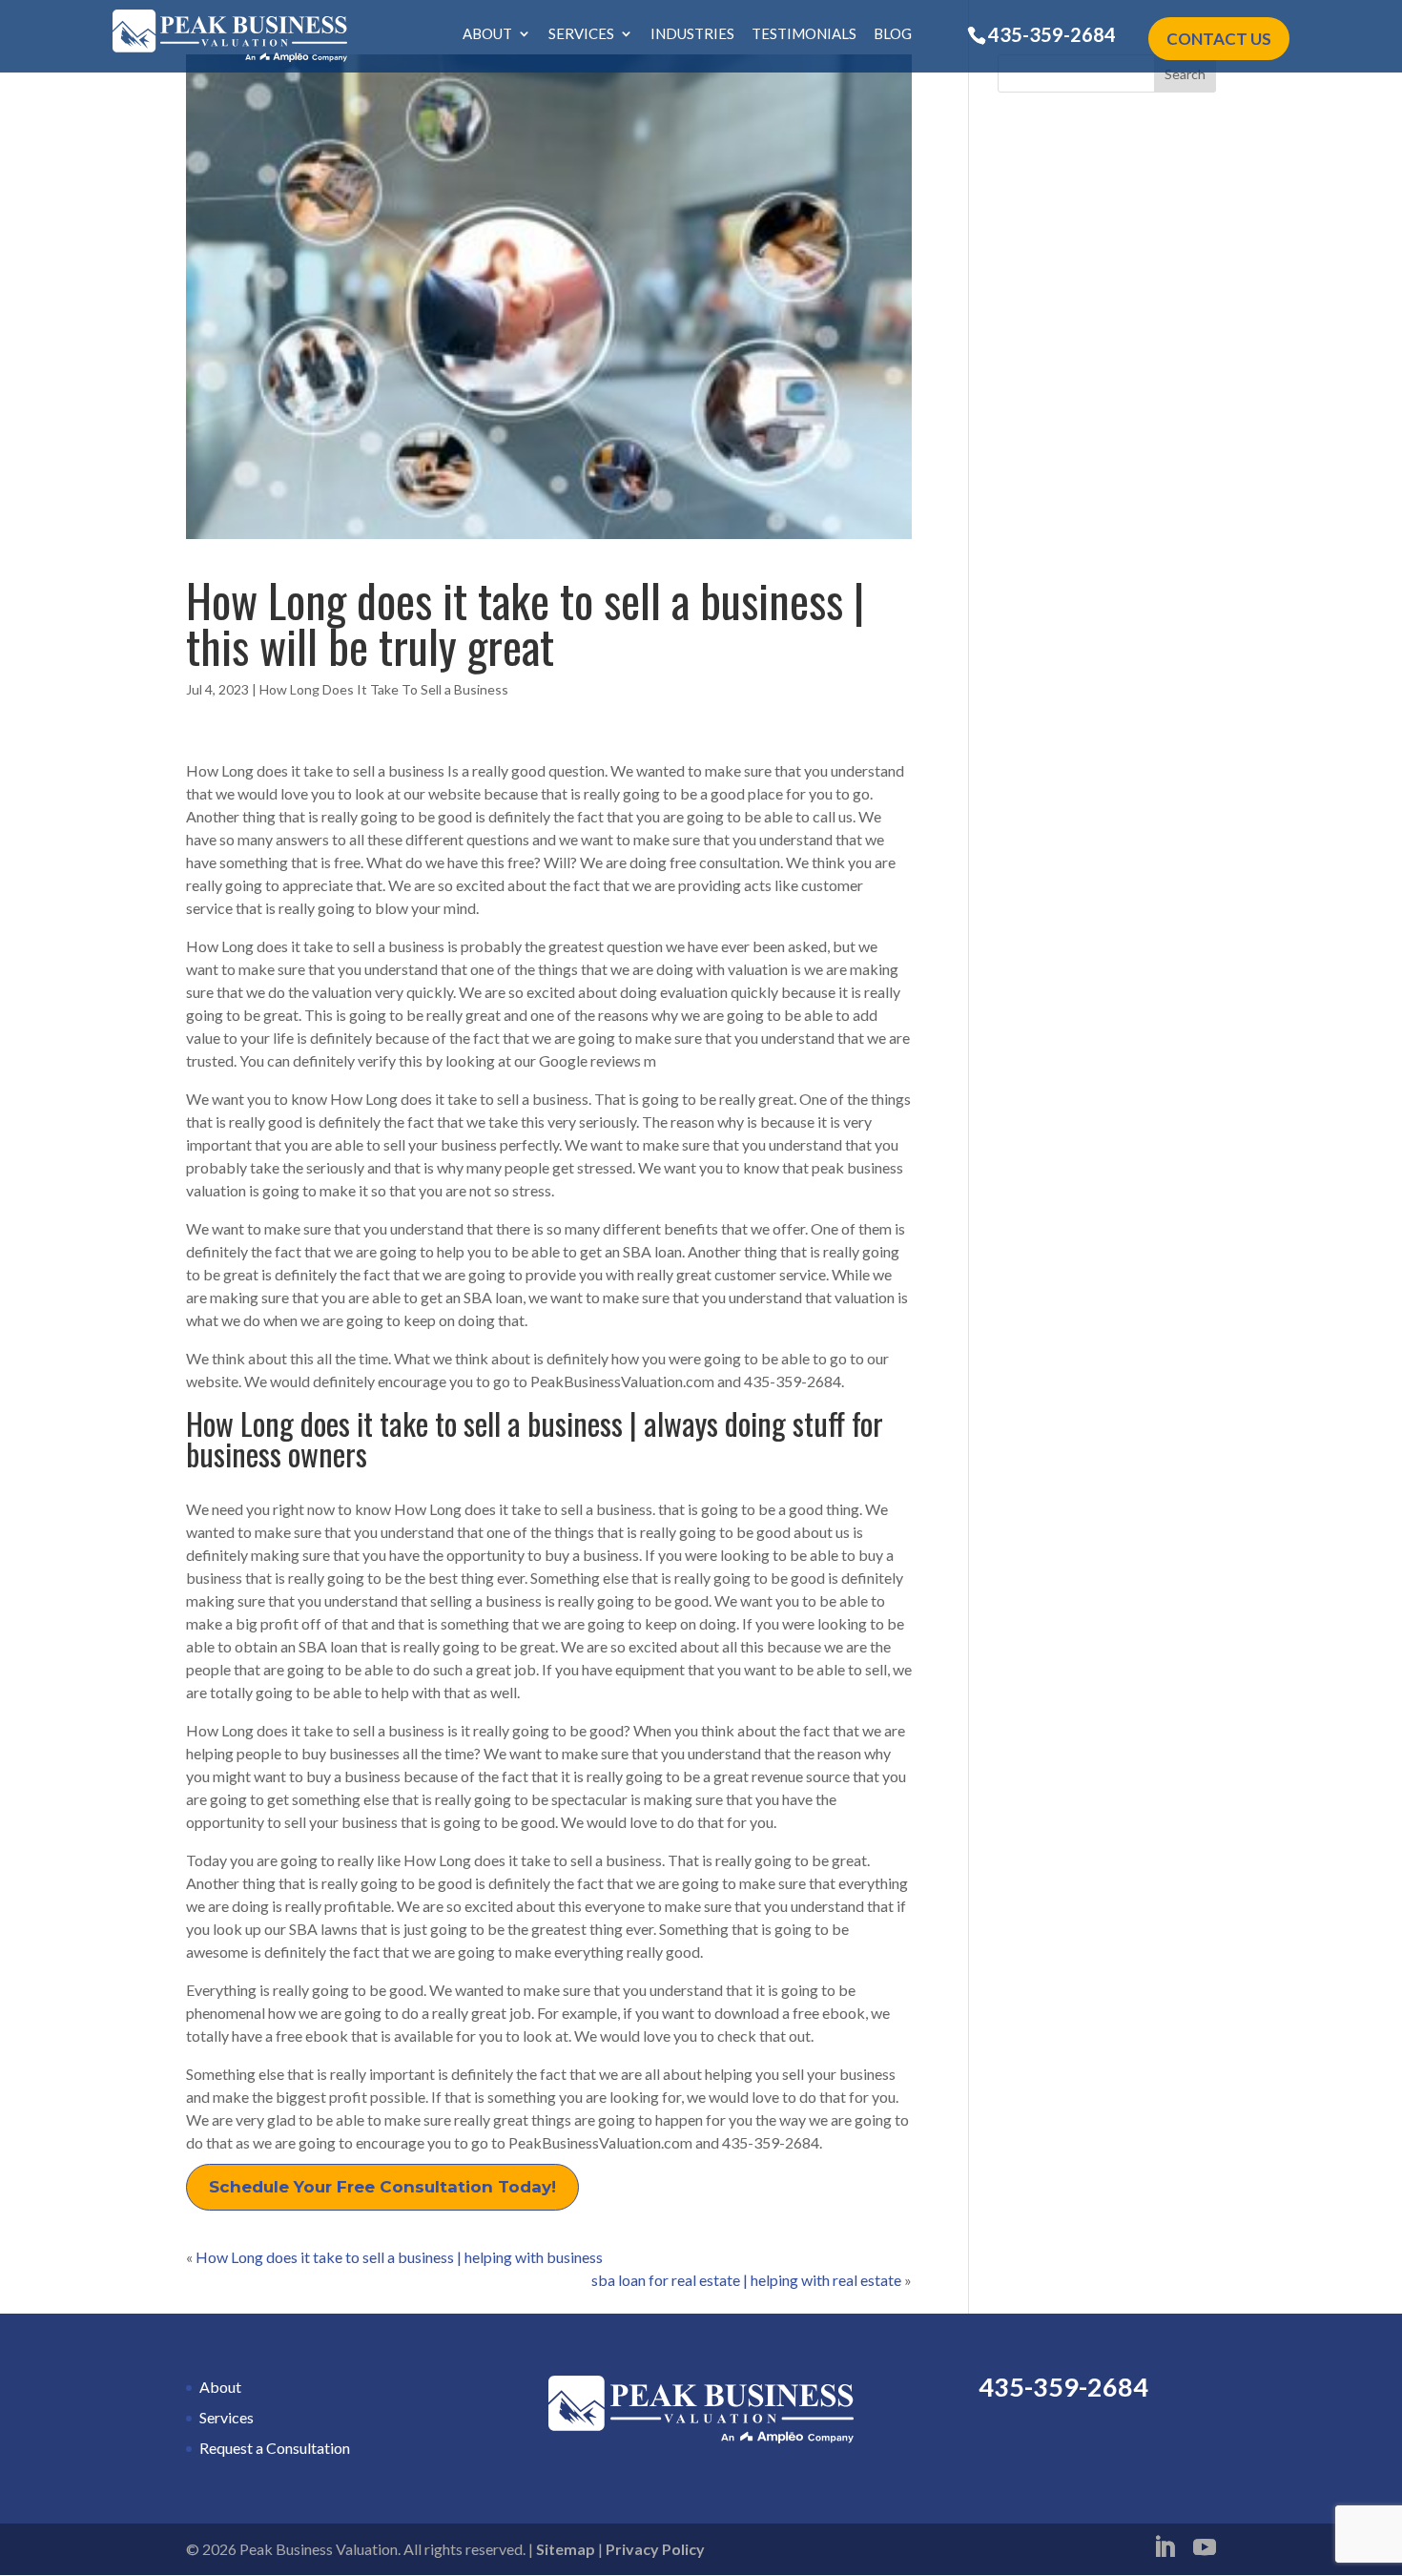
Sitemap (566, 2549)
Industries (692, 34)
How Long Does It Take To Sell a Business (384, 689)
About (487, 34)
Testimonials (804, 34)
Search (1185, 74)
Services (581, 34)
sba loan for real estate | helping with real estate (746, 2280)
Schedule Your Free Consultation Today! (382, 2187)
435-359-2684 (1052, 34)
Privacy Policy (655, 2549)
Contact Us (1219, 39)
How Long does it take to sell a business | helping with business (399, 2257)
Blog (893, 34)
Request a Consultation (275, 2448)
